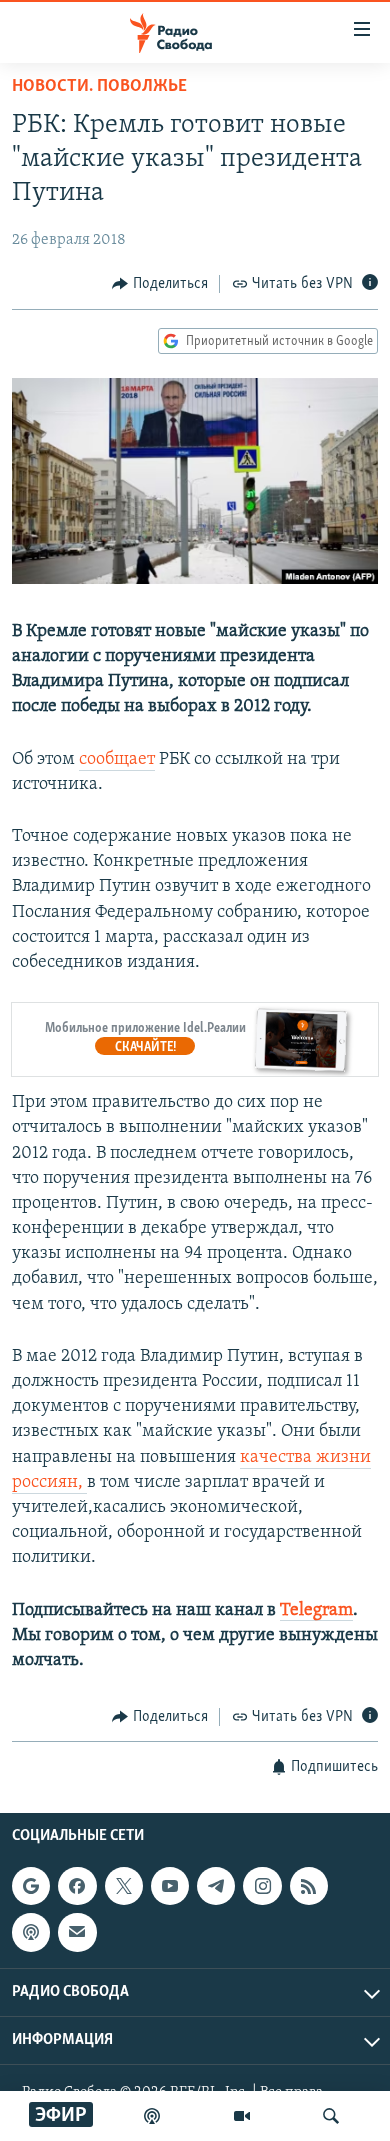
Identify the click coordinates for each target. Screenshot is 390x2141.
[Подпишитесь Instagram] (262, 1886)
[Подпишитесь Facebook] (77, 1886)
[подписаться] (77, 1932)
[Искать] (331, 2116)
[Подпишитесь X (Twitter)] (124, 1886)
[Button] (160, 284)
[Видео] (242, 2116)
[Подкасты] (31, 1932)
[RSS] (309, 1886)
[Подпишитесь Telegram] (216, 1886)
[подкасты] (152, 2116)
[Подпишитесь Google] (31, 1886)
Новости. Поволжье (99, 87)
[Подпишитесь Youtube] (170, 1886)
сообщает (117, 760)
